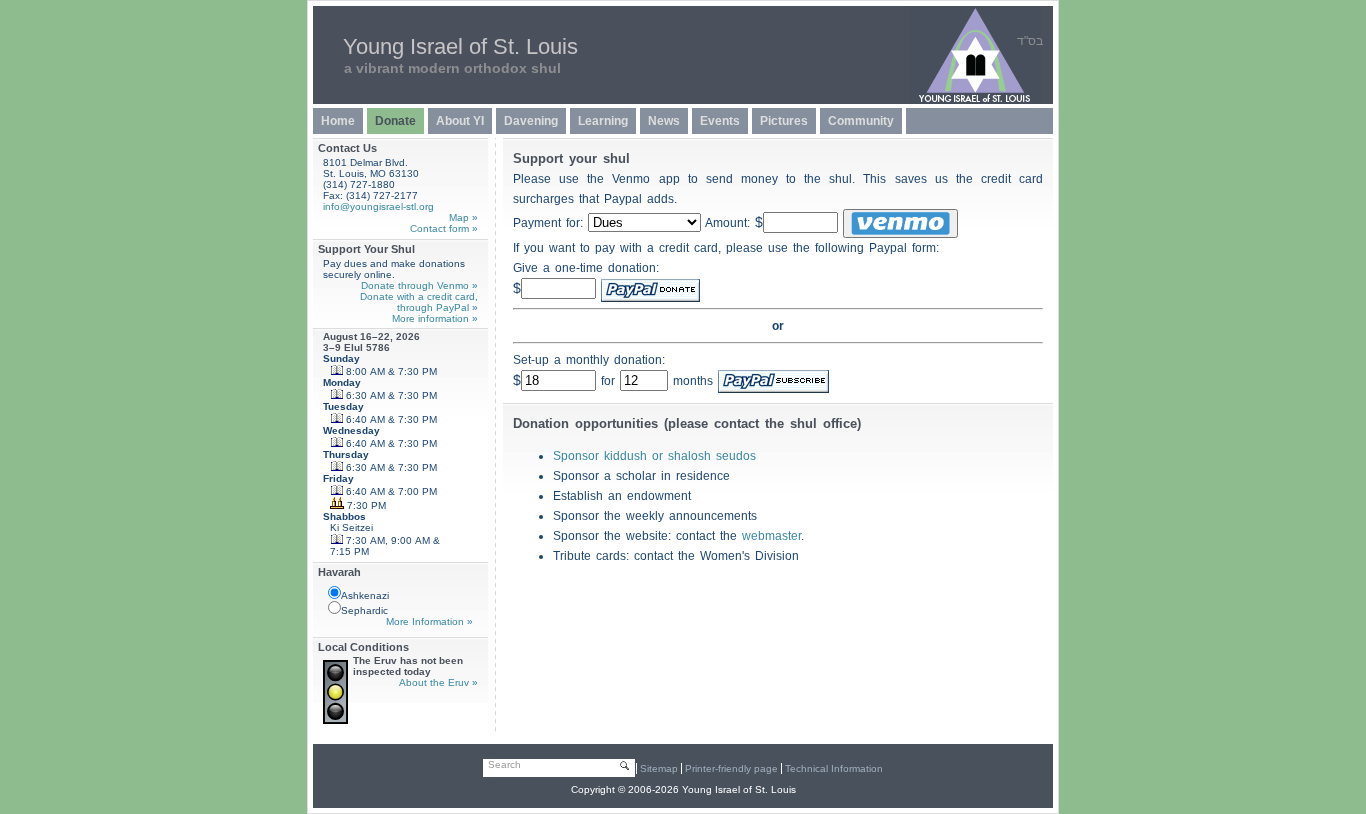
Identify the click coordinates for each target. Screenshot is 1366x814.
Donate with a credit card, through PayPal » (419, 302)
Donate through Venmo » (419, 285)
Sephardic (364, 610)
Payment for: (550, 223)
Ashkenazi (365, 595)
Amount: (734, 223)
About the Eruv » (438, 682)
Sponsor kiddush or (654, 456)
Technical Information (834, 768)
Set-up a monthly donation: (589, 360)
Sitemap (659, 768)
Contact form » (444, 228)
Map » (463, 217)
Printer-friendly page (731, 768)
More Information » (429, 621)
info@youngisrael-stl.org (378, 206)
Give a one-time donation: (586, 268)
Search (504, 764)
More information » (435, 318)
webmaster (771, 536)
